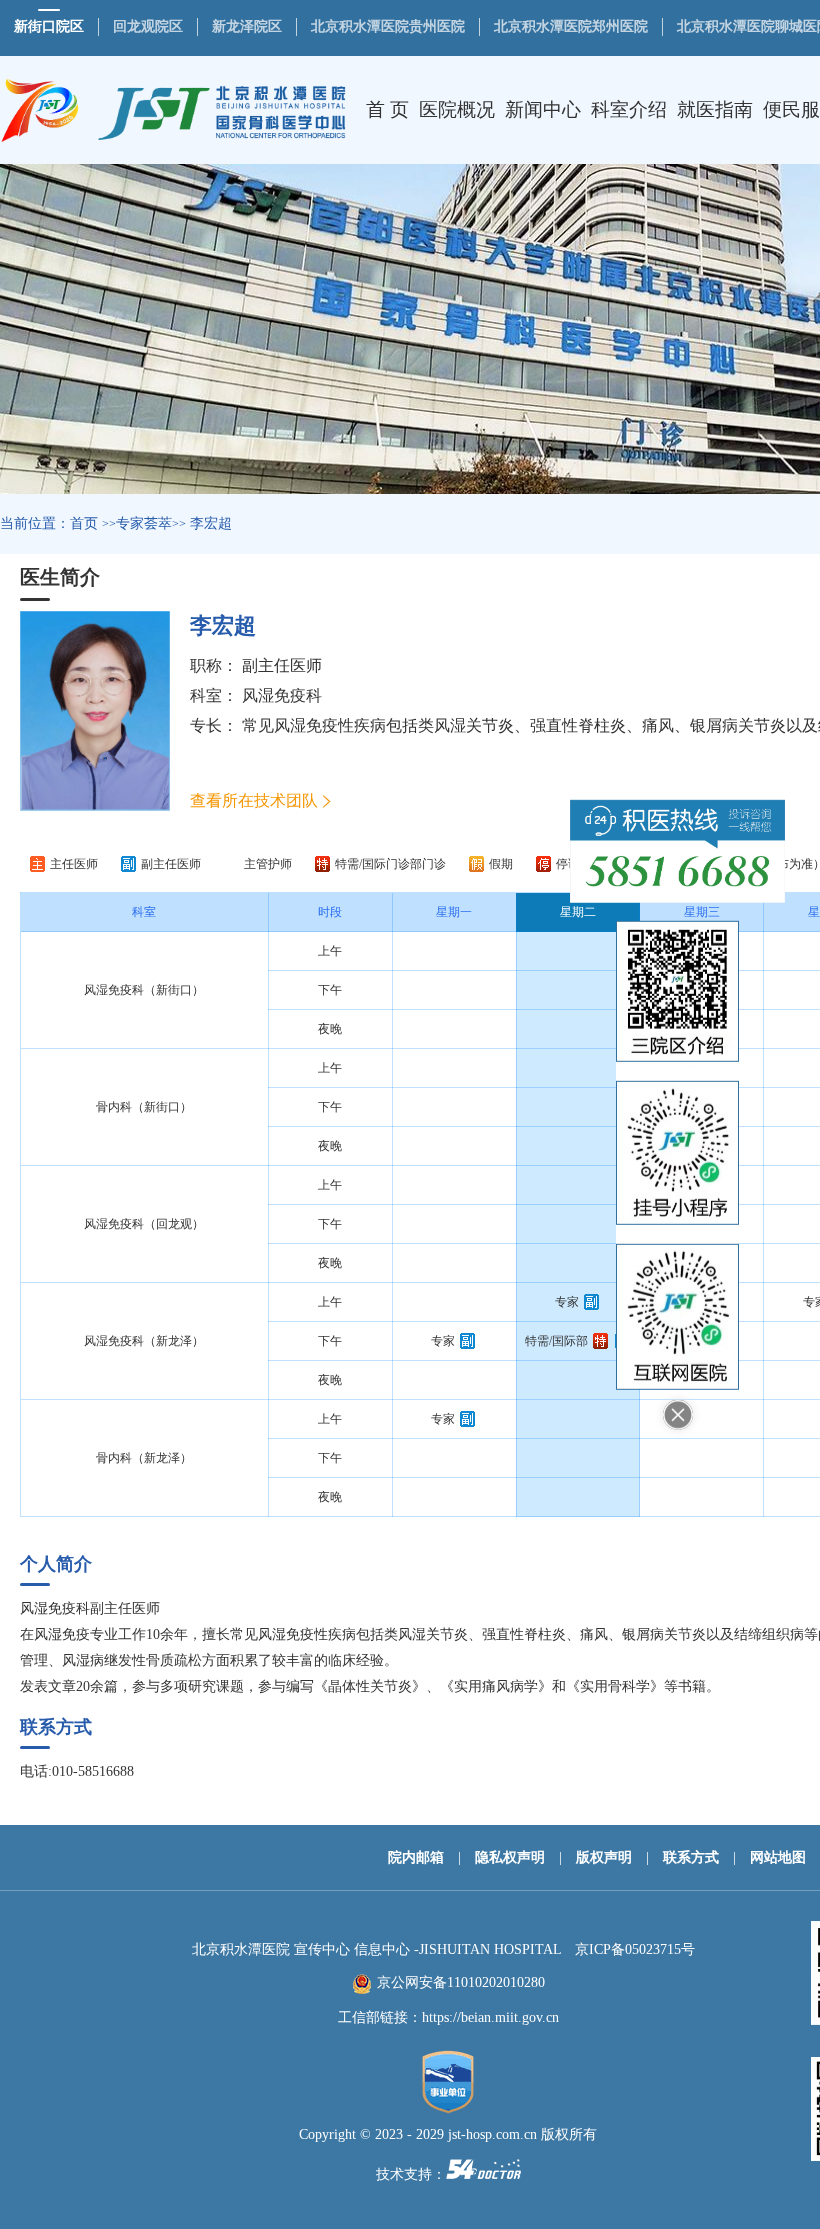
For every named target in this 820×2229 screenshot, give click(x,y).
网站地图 (778, 1857)
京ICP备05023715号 (635, 1949)
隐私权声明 (510, 1857)
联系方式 (691, 1857)
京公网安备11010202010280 (461, 1982)
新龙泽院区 (247, 26)
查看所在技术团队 (254, 800)
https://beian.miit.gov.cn (490, 2017)
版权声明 (604, 1857)
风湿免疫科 (282, 695)
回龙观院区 (148, 26)
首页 (84, 523)
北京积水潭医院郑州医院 (571, 26)
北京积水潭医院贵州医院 (388, 26)
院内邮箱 (416, 1857)
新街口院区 (49, 26)
